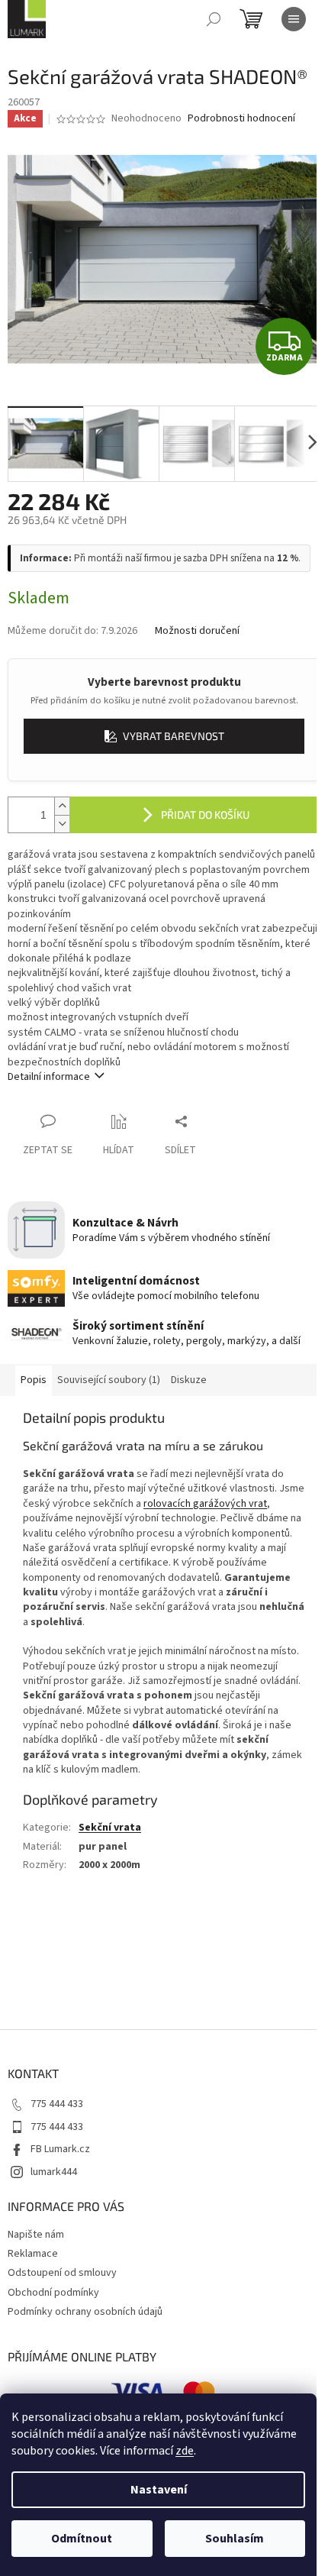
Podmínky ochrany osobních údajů (85, 2312)
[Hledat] (214, 19)
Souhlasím (235, 2539)
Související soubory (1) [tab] (109, 1380)
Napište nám (36, 2235)
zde (185, 2451)
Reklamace (33, 2254)
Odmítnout (82, 2539)
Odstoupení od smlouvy (62, 2273)
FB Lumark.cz (60, 2149)
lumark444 (54, 2172)
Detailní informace (49, 1077)
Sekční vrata (110, 1828)
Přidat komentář (62, 1978)
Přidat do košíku (205, 814)
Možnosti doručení (197, 631)
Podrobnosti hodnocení (241, 119)
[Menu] (294, 19)
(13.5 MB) (73, 1890)
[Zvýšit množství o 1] (62, 806)
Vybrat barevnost (174, 736)
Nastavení (159, 2490)
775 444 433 (57, 2104)
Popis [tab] (34, 1380)
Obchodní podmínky (53, 2293)
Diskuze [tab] (189, 1380)
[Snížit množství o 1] (62, 824)
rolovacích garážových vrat (205, 1504)
